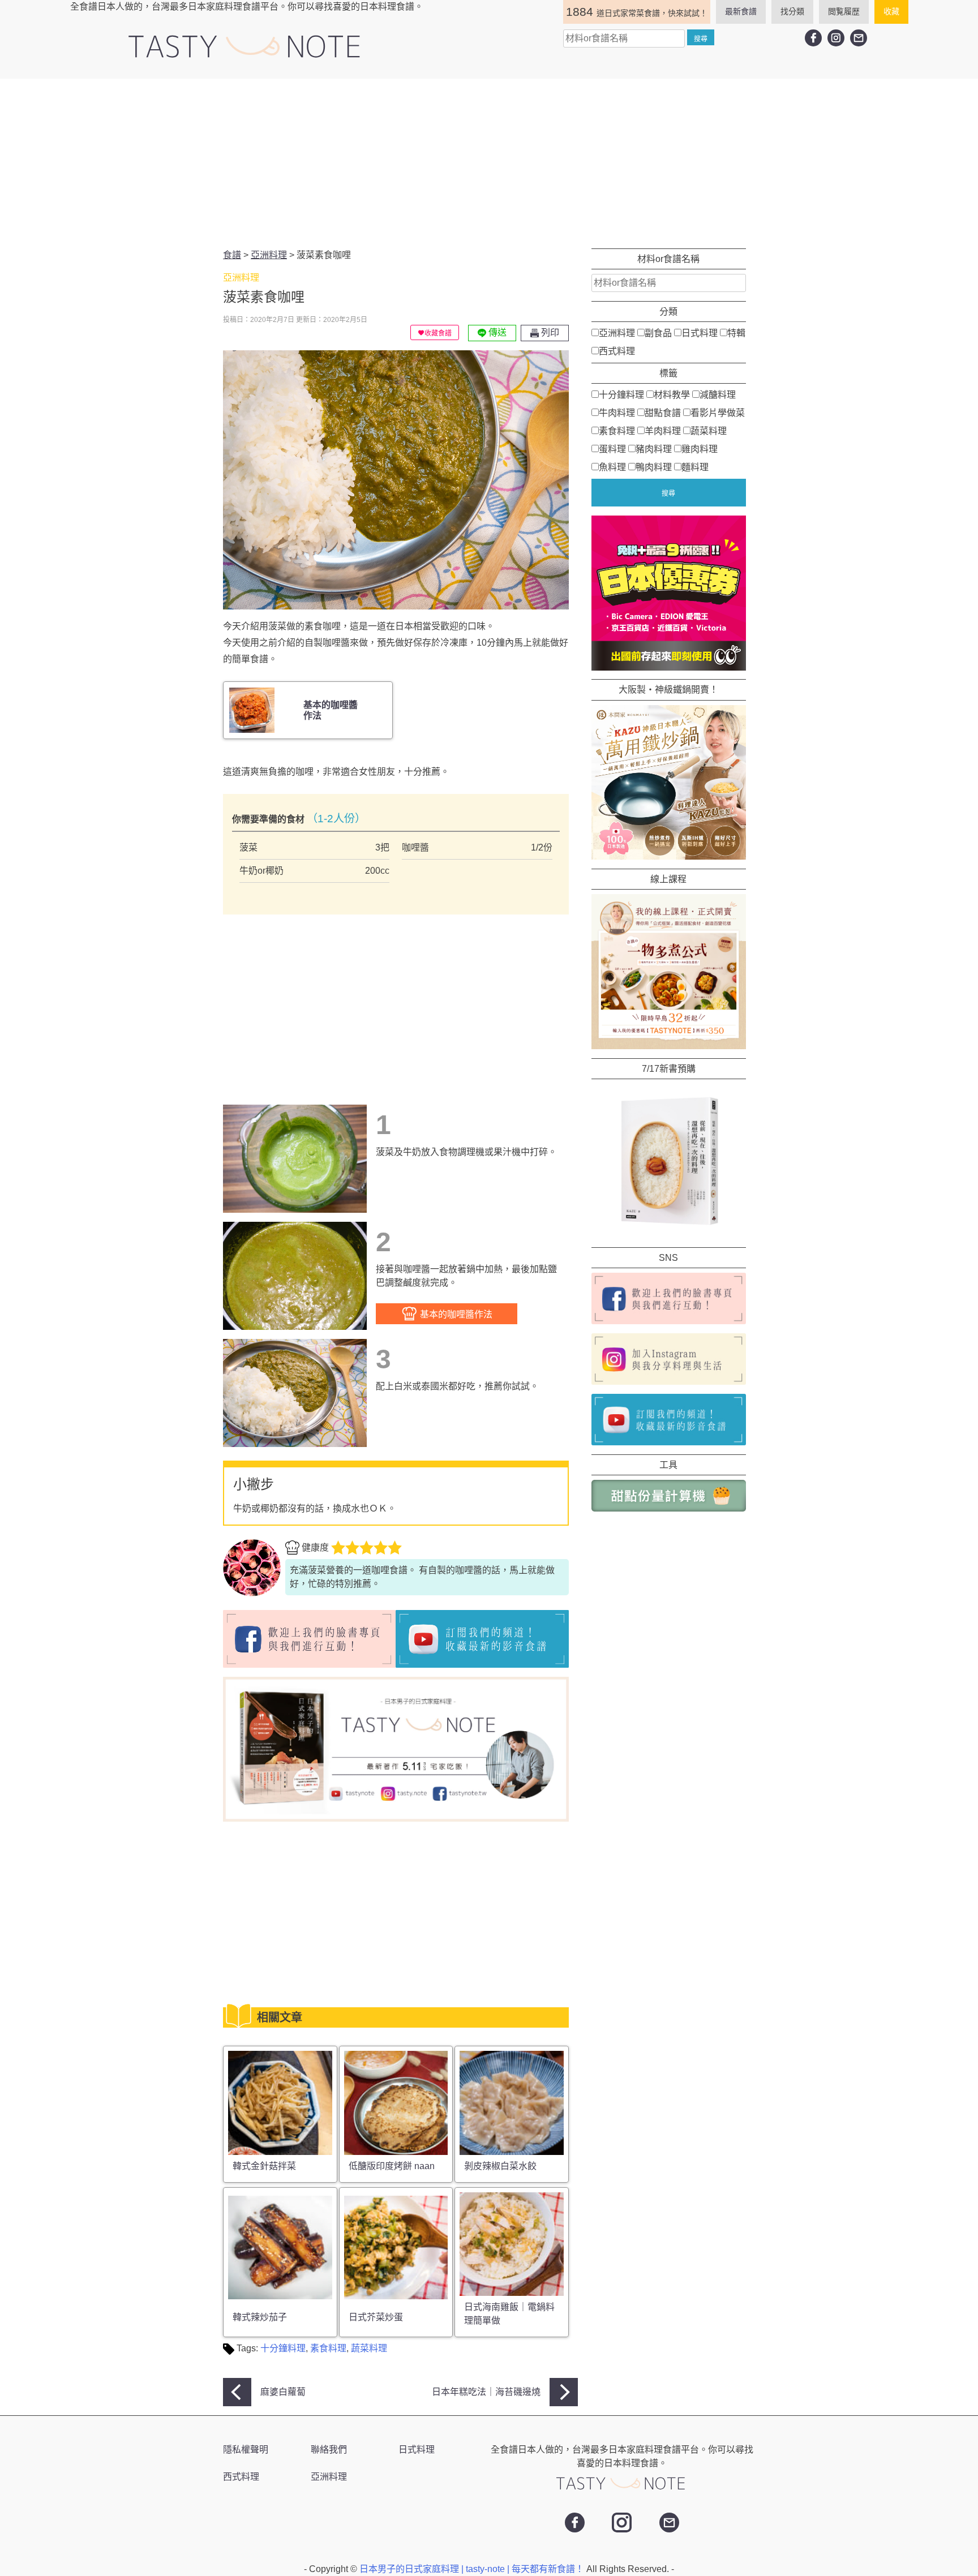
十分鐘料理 (283, 2348)
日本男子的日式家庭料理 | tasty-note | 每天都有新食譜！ (473, 2569)
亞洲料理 (617, 333)
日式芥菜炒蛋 (376, 2317)
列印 (549, 332)
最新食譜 (741, 11)
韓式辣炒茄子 (260, 2317)
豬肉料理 (654, 449)
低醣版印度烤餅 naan (392, 2166)
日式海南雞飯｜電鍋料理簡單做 (509, 2314)
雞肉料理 (700, 449)
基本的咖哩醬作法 (455, 1314)
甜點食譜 (663, 413)
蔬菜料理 (369, 2348)
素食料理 (328, 2348)
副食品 (658, 333)
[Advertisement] (489, 164)
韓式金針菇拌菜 (264, 2166)
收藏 (891, 11)
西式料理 (617, 351)
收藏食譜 (438, 333)
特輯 (736, 333)
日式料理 (700, 333)
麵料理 (695, 467)
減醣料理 (718, 395)
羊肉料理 (663, 431)
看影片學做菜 (718, 413)
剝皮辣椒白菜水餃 (500, 2166)
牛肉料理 (617, 413)
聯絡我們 (329, 2450)
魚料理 (612, 467)
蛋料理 (612, 449)
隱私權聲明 (246, 2450)
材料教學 (672, 395)
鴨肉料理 (654, 467)
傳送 (496, 332)
